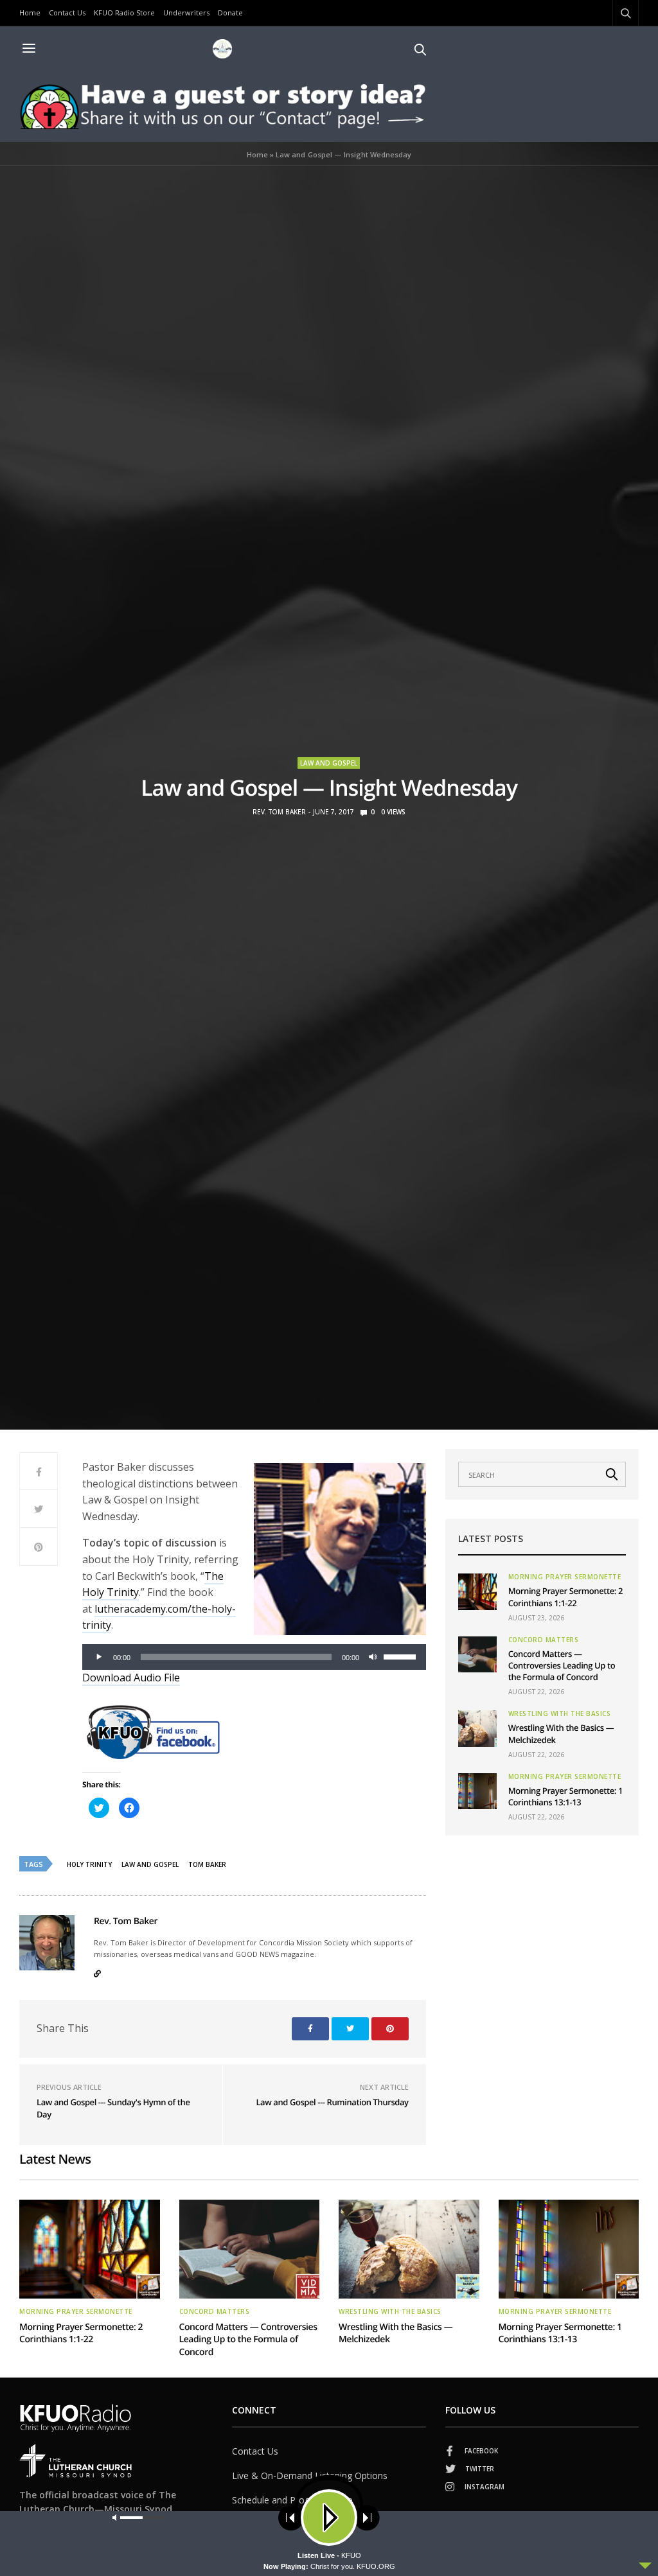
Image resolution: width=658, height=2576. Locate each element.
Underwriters (186, 13)
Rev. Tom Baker (279, 812)
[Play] (99, 1657)
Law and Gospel (329, 763)
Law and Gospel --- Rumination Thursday (332, 2102)
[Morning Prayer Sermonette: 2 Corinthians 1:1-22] (477, 1591)
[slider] (402, 1656)
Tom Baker (207, 1864)
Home (30, 13)
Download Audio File (131, 1678)
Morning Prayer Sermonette (565, 1577)
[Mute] (373, 1657)
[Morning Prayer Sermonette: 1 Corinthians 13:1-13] (477, 1791)
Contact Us (67, 13)
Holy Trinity (89, 1864)
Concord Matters (544, 1640)
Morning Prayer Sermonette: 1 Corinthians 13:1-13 (565, 1796)
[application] (254, 1657)
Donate (230, 13)
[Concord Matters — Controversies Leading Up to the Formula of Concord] (477, 1654)
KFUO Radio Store (124, 13)
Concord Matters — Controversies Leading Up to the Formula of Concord (562, 1665)
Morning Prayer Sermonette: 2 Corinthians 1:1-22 (565, 1597)
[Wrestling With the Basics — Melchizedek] (477, 1728)
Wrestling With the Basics (560, 1713)
